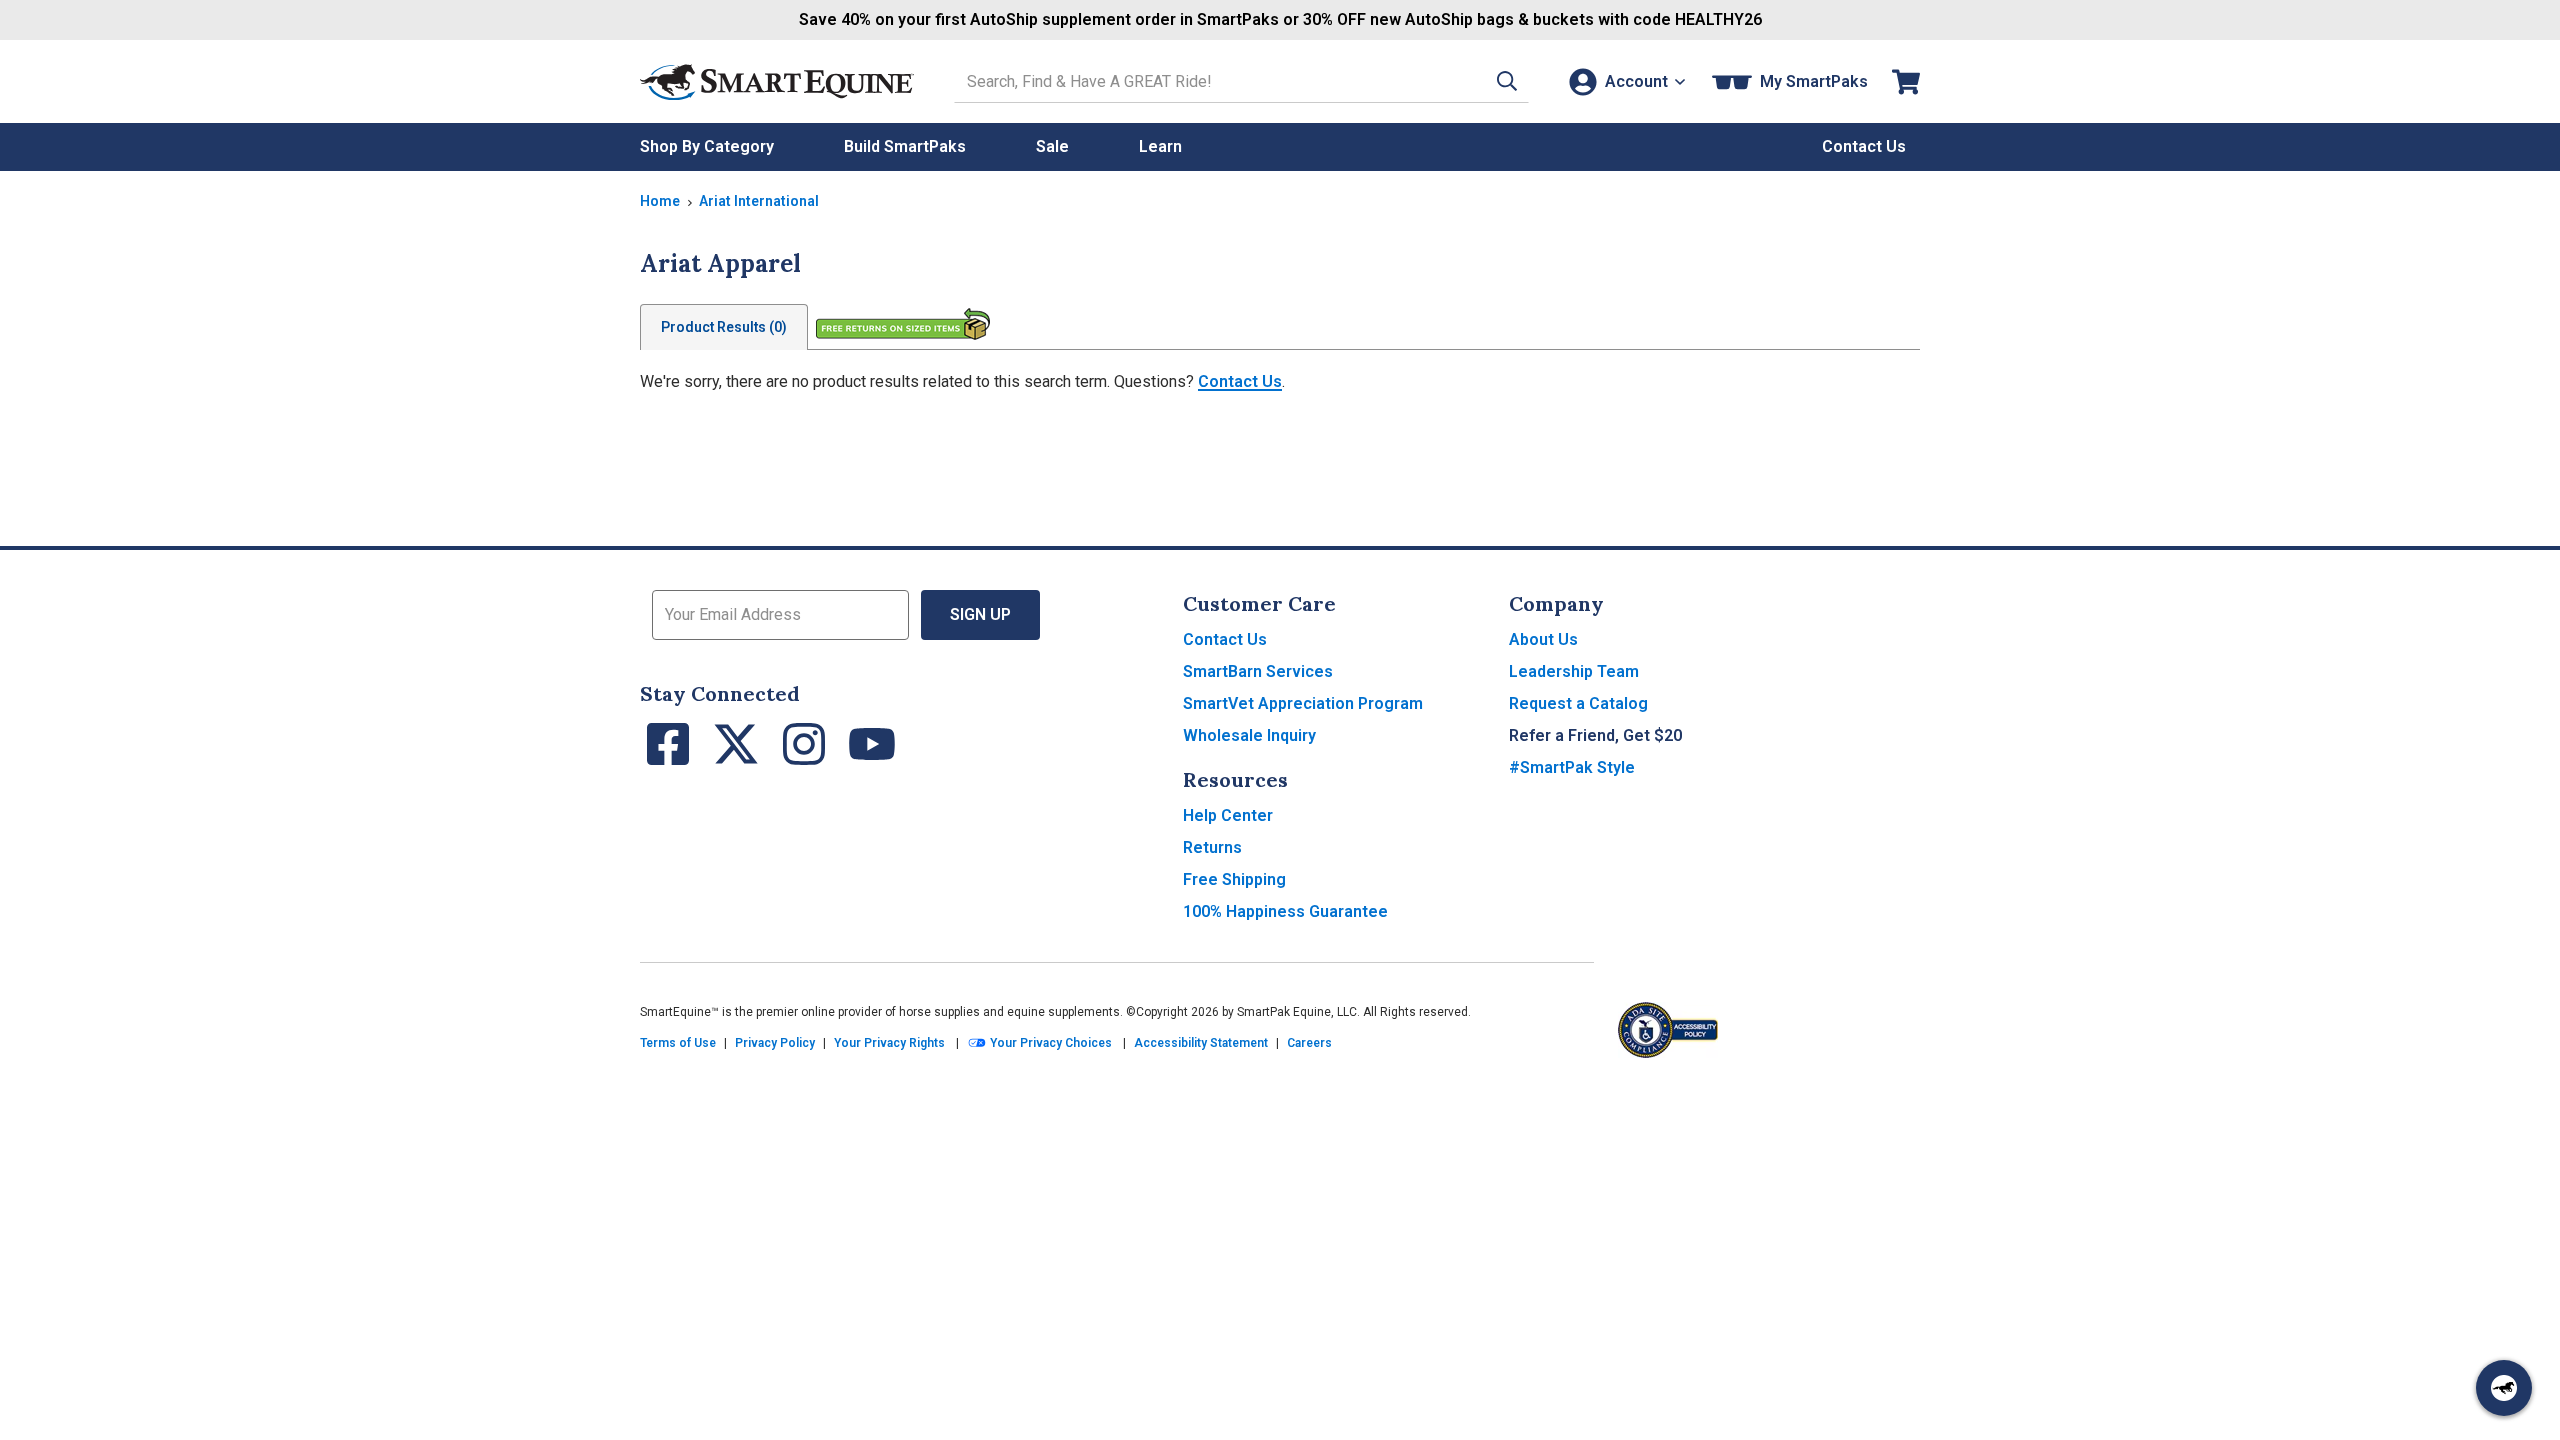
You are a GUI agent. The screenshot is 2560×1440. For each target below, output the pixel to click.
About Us (1543, 639)
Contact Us (1240, 381)
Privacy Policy (775, 1043)
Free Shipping (1234, 879)
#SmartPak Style (1572, 767)
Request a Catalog (1578, 703)
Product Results (724, 327)
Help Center (1228, 815)
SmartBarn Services (1258, 671)
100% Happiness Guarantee (1285, 911)
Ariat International (759, 201)
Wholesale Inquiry (1249, 735)
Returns (1212, 847)
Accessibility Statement (1201, 1043)
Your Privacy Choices (1049, 1043)
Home (660, 201)
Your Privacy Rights (889, 1043)
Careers (1309, 1043)
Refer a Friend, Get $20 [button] (1595, 735)
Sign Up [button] (980, 614)
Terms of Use (678, 1043)
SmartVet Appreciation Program (1303, 703)
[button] (1507, 81)
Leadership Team (1574, 671)
